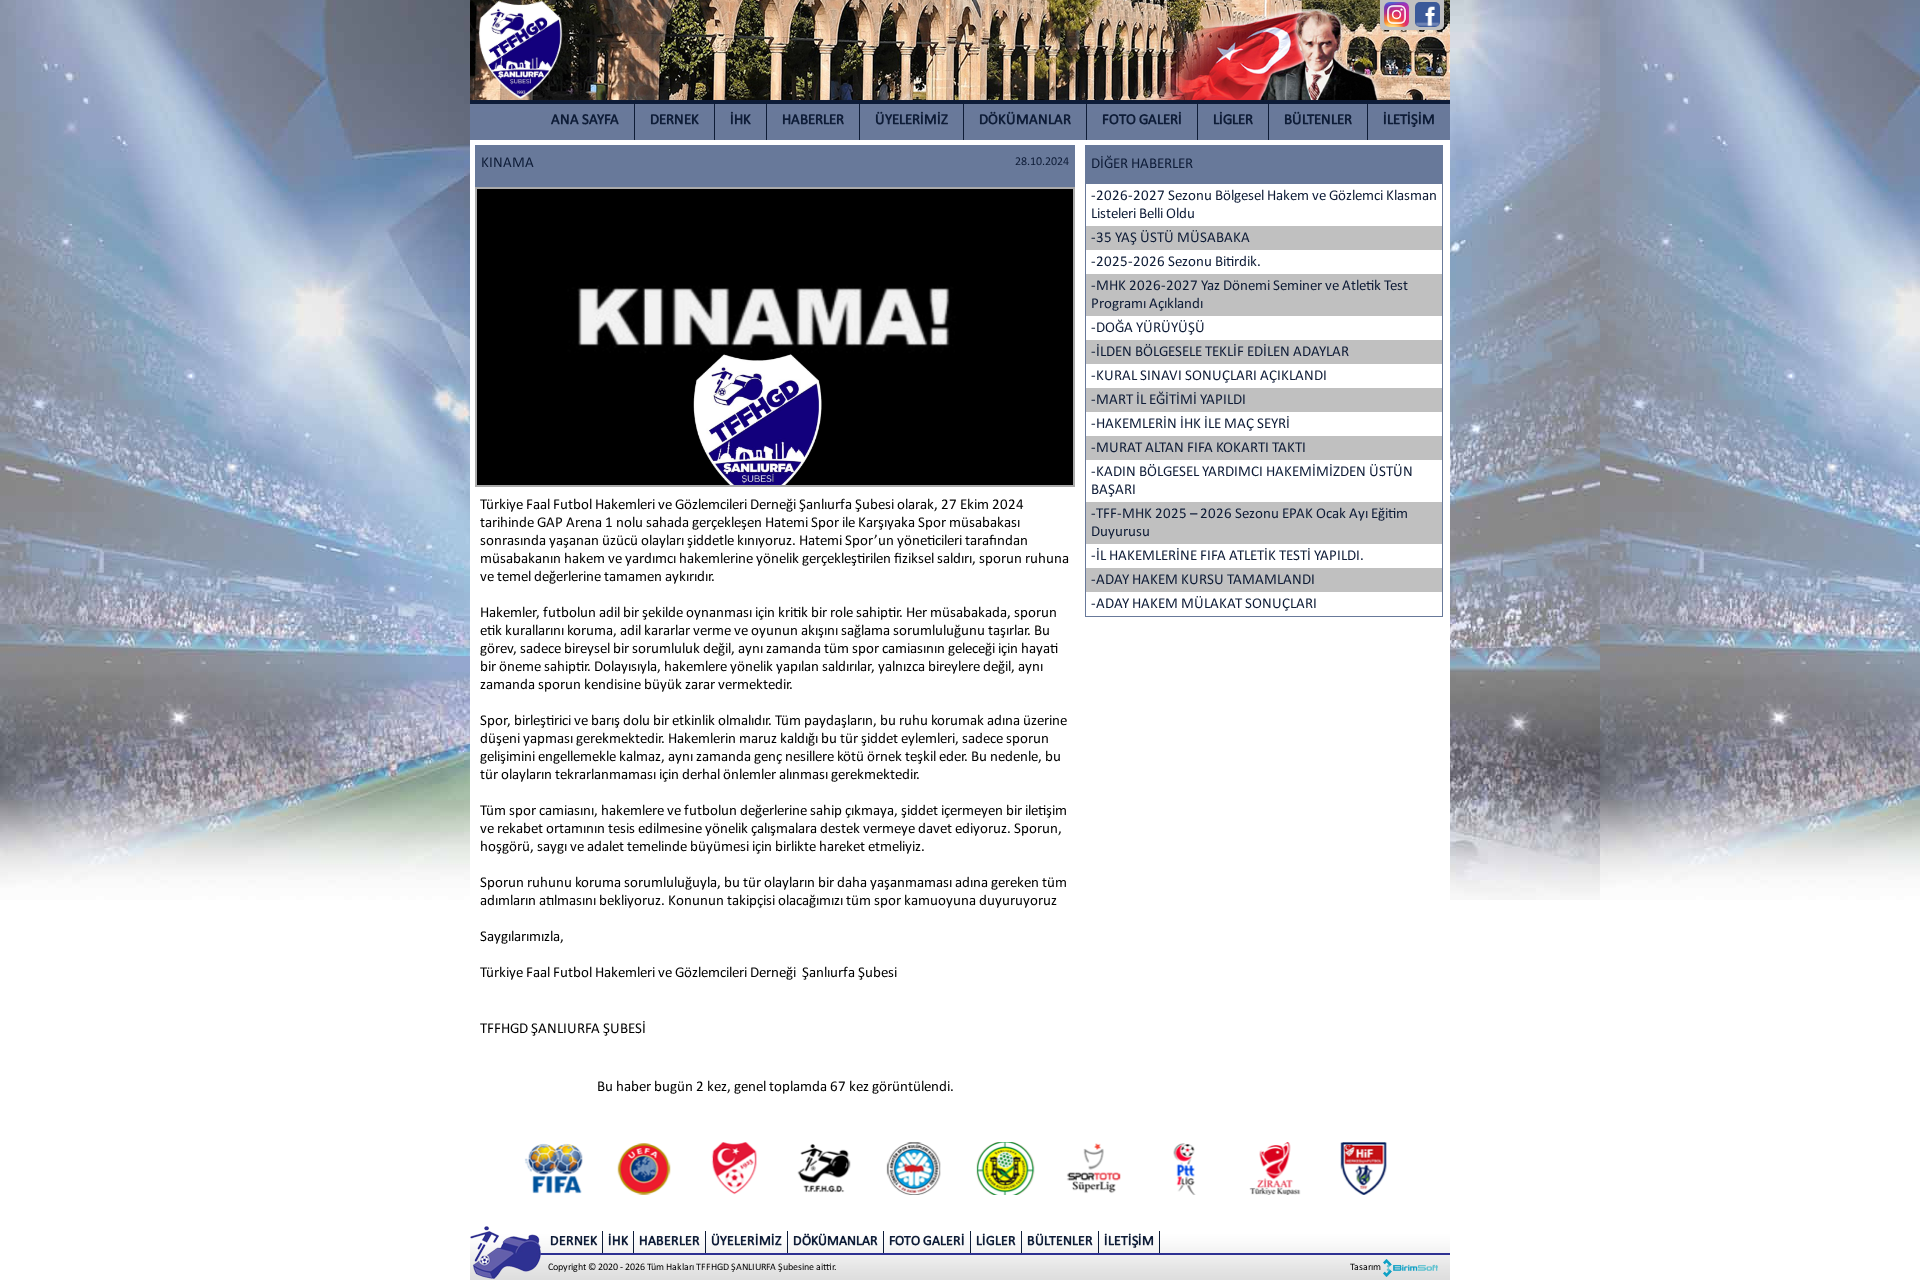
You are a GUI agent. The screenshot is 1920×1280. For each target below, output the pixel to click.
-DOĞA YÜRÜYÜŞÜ (1148, 328)
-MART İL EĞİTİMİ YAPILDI (1168, 400)
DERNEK (674, 120)
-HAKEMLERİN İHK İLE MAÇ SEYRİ (1190, 424)
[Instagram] (1396, 14)
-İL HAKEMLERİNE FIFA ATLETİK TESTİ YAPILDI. (1227, 556)
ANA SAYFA (585, 120)
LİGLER (1233, 120)
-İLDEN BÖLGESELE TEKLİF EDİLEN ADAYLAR (1220, 352)
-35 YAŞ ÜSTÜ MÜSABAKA (1170, 238)
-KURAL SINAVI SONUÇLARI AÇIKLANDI (1209, 376)
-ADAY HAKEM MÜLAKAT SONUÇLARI (1204, 604)
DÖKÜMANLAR (1025, 120)
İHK (740, 120)
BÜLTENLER (1318, 120)
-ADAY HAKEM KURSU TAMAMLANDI (1203, 580)
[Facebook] (1427, 14)
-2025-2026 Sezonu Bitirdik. (1176, 262)
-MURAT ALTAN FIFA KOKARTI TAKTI (1198, 448)
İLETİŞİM (1409, 120)
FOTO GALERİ (1142, 120)
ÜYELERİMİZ (911, 120)
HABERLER (813, 120)
